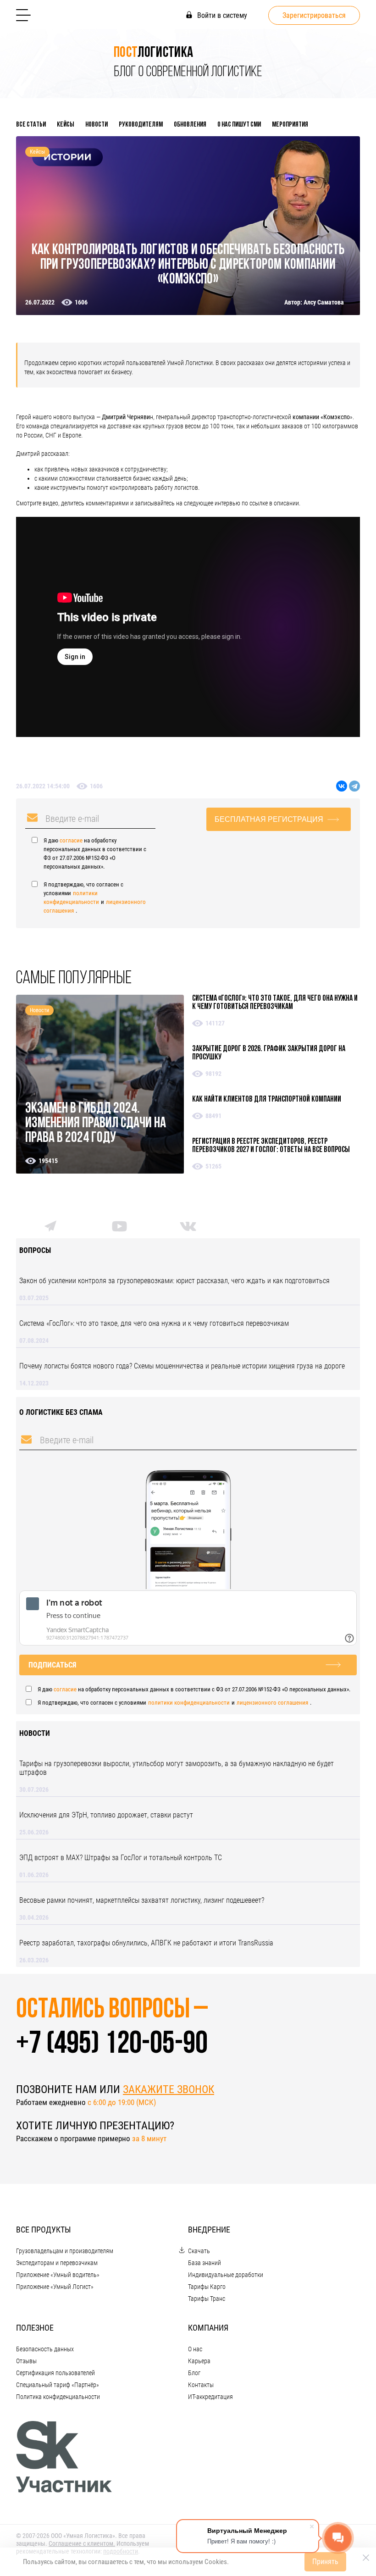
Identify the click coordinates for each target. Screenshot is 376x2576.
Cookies (216, 2562)
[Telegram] (354, 786)
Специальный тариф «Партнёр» (58, 2385)
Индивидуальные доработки (226, 2275)
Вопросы (35, 1250)
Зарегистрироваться (314, 15)
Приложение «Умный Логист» (55, 2287)
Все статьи (31, 125)
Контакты (201, 2385)
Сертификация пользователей (55, 2373)
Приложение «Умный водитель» (58, 2275)
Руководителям (141, 125)
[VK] (188, 1228)
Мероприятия (290, 125)
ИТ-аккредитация (210, 2397)
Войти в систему (221, 15)
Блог (194, 2373)
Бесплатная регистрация (269, 819)
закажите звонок (169, 2089)
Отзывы (26, 2361)
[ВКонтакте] (342, 786)
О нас (195, 2349)
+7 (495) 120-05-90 (112, 2045)
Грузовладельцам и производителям (65, 2251)
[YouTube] (119, 1229)
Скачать (199, 2251)
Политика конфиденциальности (58, 2397)
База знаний (205, 2263)
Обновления (190, 125)
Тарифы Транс (207, 2299)
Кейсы (66, 125)
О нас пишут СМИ (239, 125)
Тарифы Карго (207, 2287)
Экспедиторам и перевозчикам (57, 2263)
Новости (97, 125)
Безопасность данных (45, 2349)
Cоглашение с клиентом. (82, 2543)
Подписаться (52, 1665)
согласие (71, 840)
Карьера (199, 2361)
